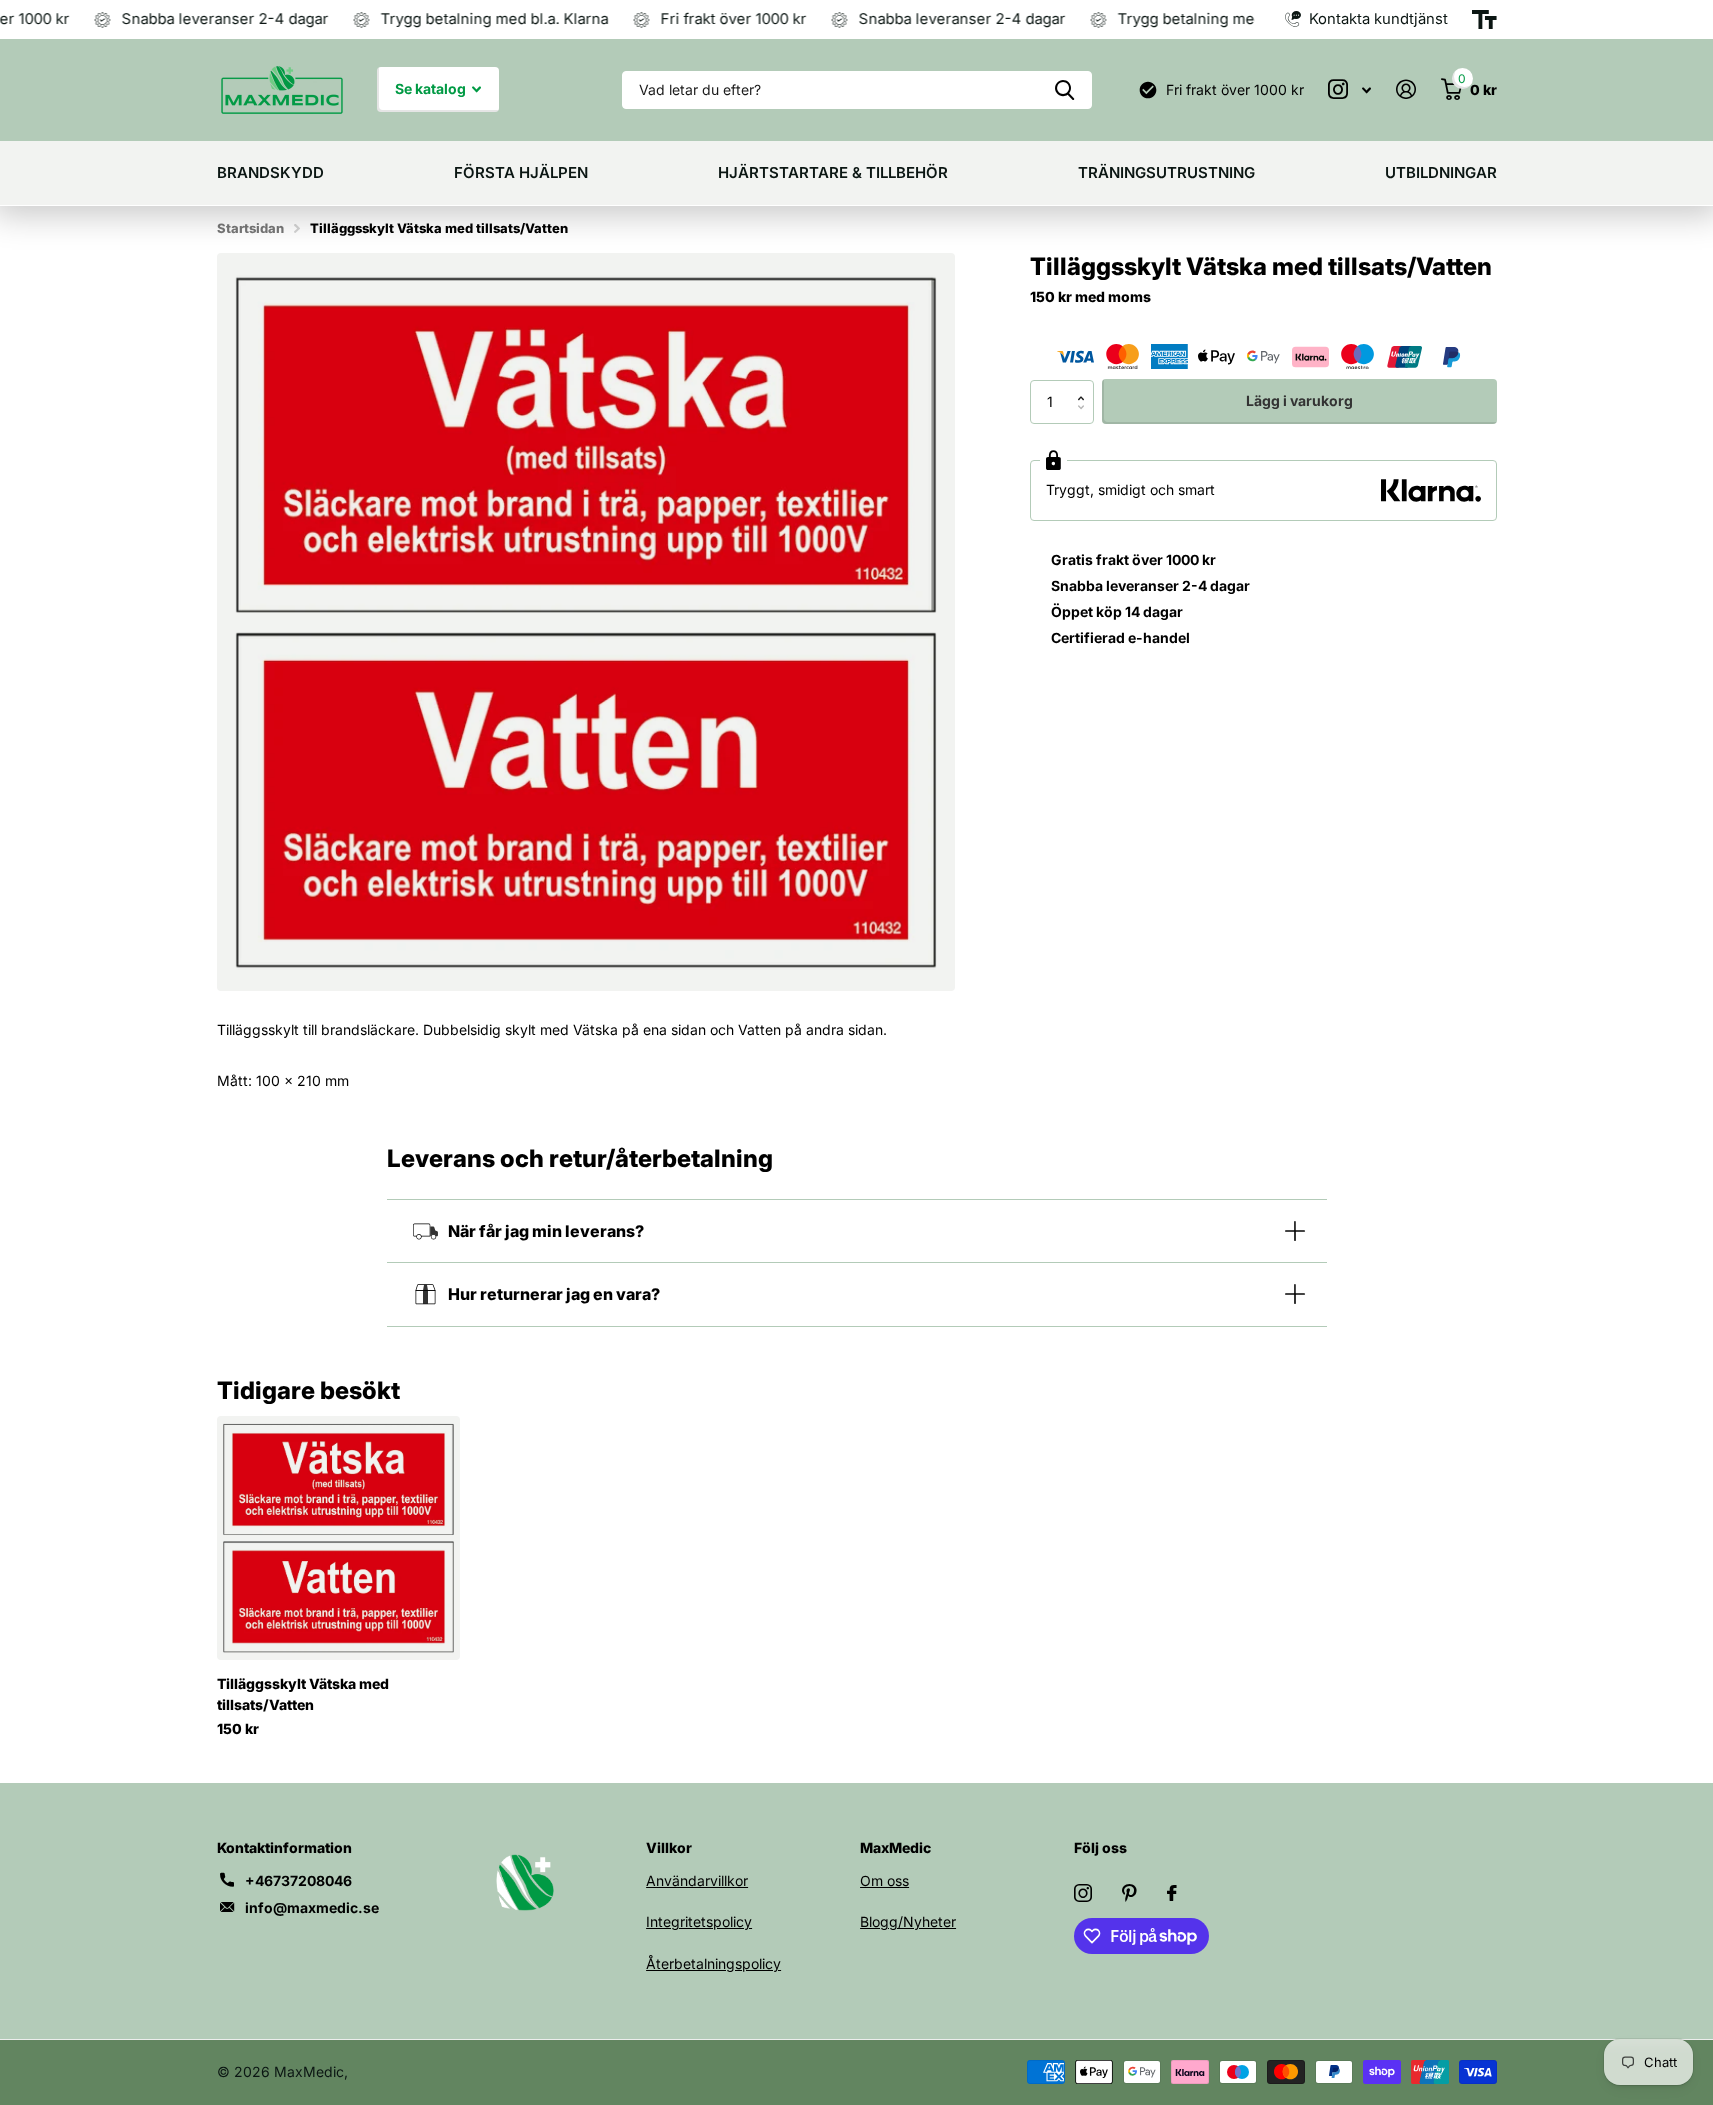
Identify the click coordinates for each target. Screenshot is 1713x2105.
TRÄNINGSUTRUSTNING (1166, 172)
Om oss (884, 1880)
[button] (1086, 385)
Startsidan (250, 228)
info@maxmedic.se (312, 1907)
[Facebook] (1172, 1893)
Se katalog (432, 88)
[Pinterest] (1129, 1893)
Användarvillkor (697, 1880)
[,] (1350, 89)
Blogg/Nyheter (908, 1921)
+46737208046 (298, 1880)
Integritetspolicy (699, 1921)
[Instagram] (1083, 1893)
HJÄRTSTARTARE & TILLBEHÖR (833, 172)
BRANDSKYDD (270, 172)
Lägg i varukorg (1299, 400)
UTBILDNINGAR (1441, 172)
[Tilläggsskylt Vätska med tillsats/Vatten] (338, 1537)
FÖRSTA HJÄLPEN (521, 172)
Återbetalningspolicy (713, 1963)
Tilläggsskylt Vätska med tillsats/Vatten (303, 1694)
